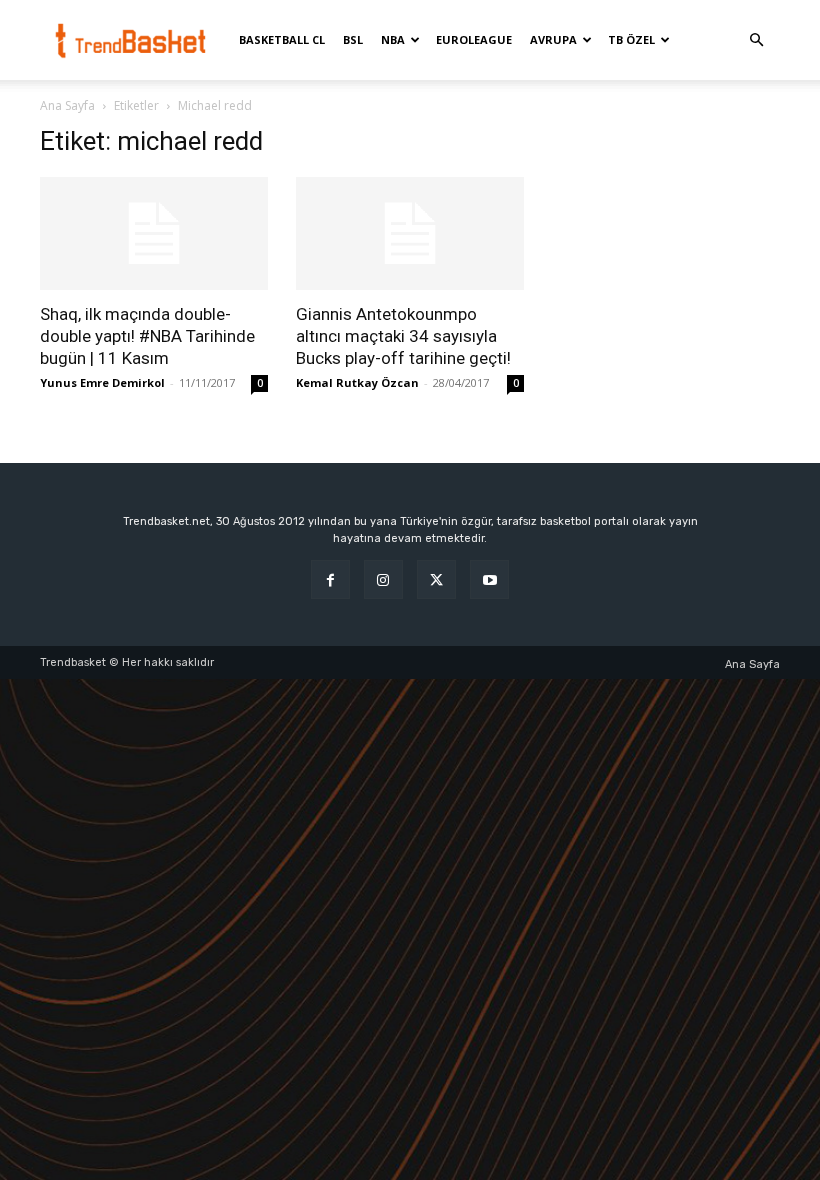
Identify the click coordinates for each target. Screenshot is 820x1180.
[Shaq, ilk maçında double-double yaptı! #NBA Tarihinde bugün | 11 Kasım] (154, 233)
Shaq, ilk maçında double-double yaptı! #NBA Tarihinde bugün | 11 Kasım (147, 336)
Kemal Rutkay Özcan (357, 382)
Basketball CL (282, 39)
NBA (393, 39)
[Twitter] (436, 579)
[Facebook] (330, 579)
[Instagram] (383, 579)
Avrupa (553, 39)
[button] (756, 40)
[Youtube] (489, 579)
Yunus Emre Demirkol (102, 382)
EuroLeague (474, 39)
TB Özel (631, 39)
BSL (353, 39)
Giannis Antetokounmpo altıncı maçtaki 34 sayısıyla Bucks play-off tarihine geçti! (403, 336)
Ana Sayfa (67, 105)
